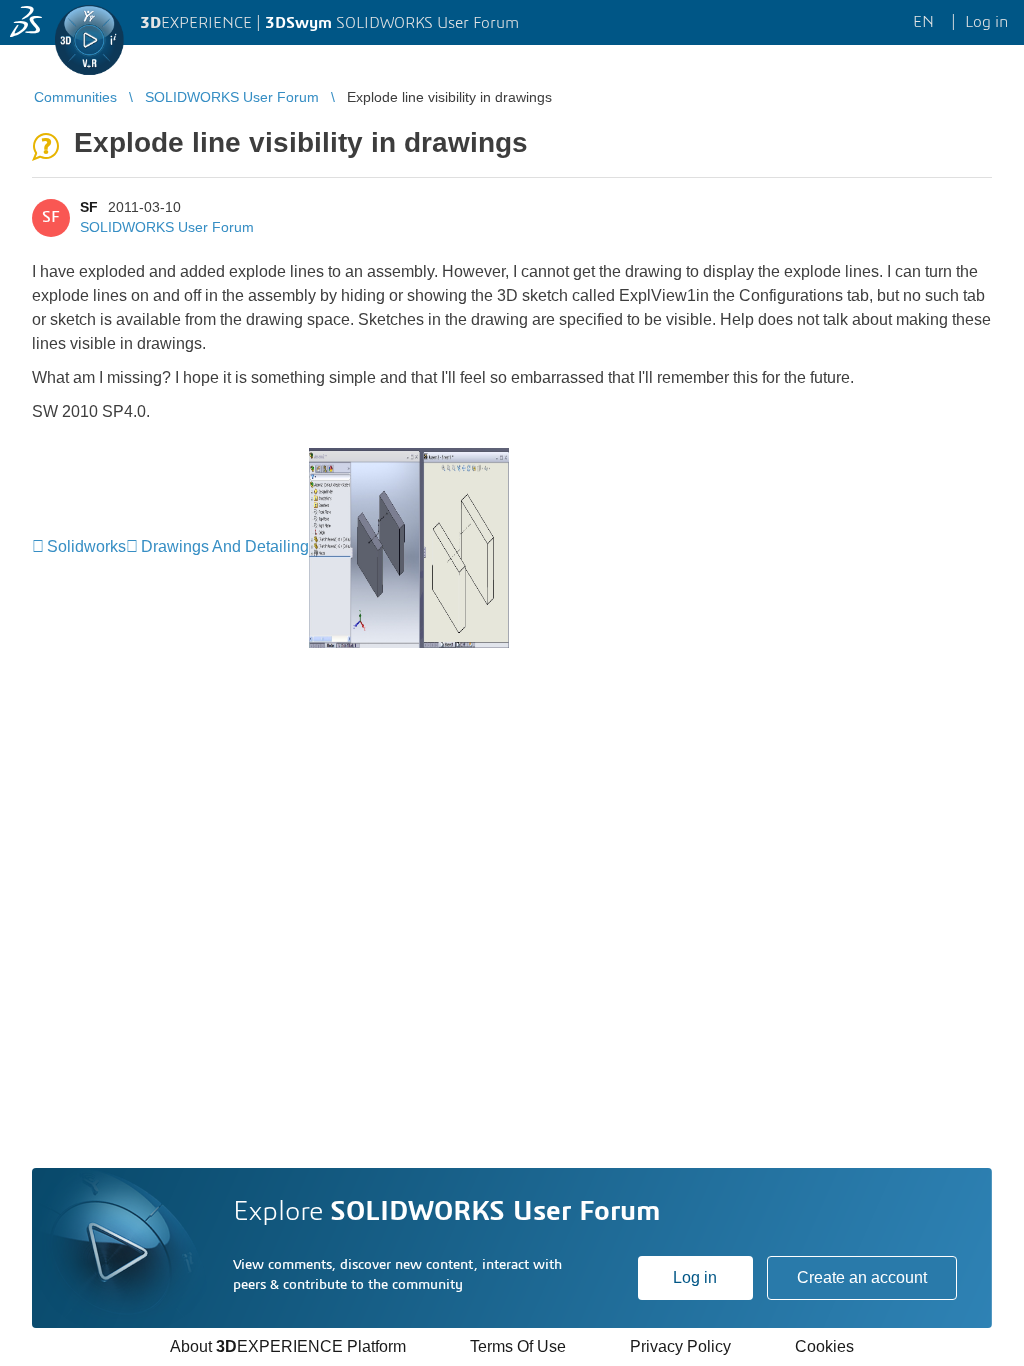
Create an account (862, 1277)
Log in (695, 1277)
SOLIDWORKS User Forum (167, 227)
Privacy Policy (680, 1346)
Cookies (824, 1346)
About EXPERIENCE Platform (288, 1346)
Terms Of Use (518, 1346)
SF (89, 207)
